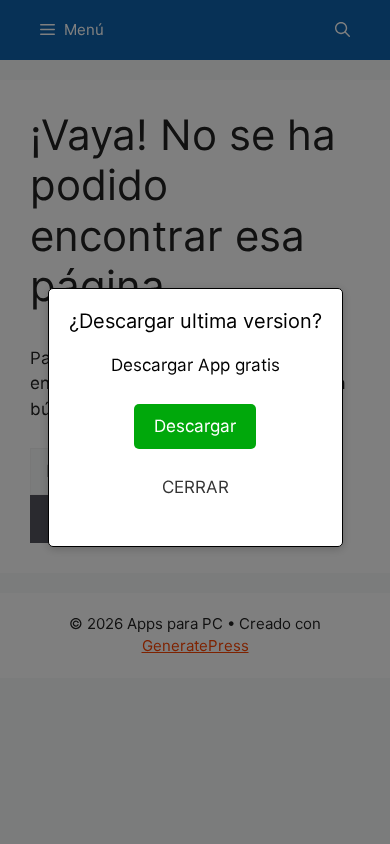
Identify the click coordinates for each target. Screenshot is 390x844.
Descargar (195, 426)
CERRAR (195, 487)
